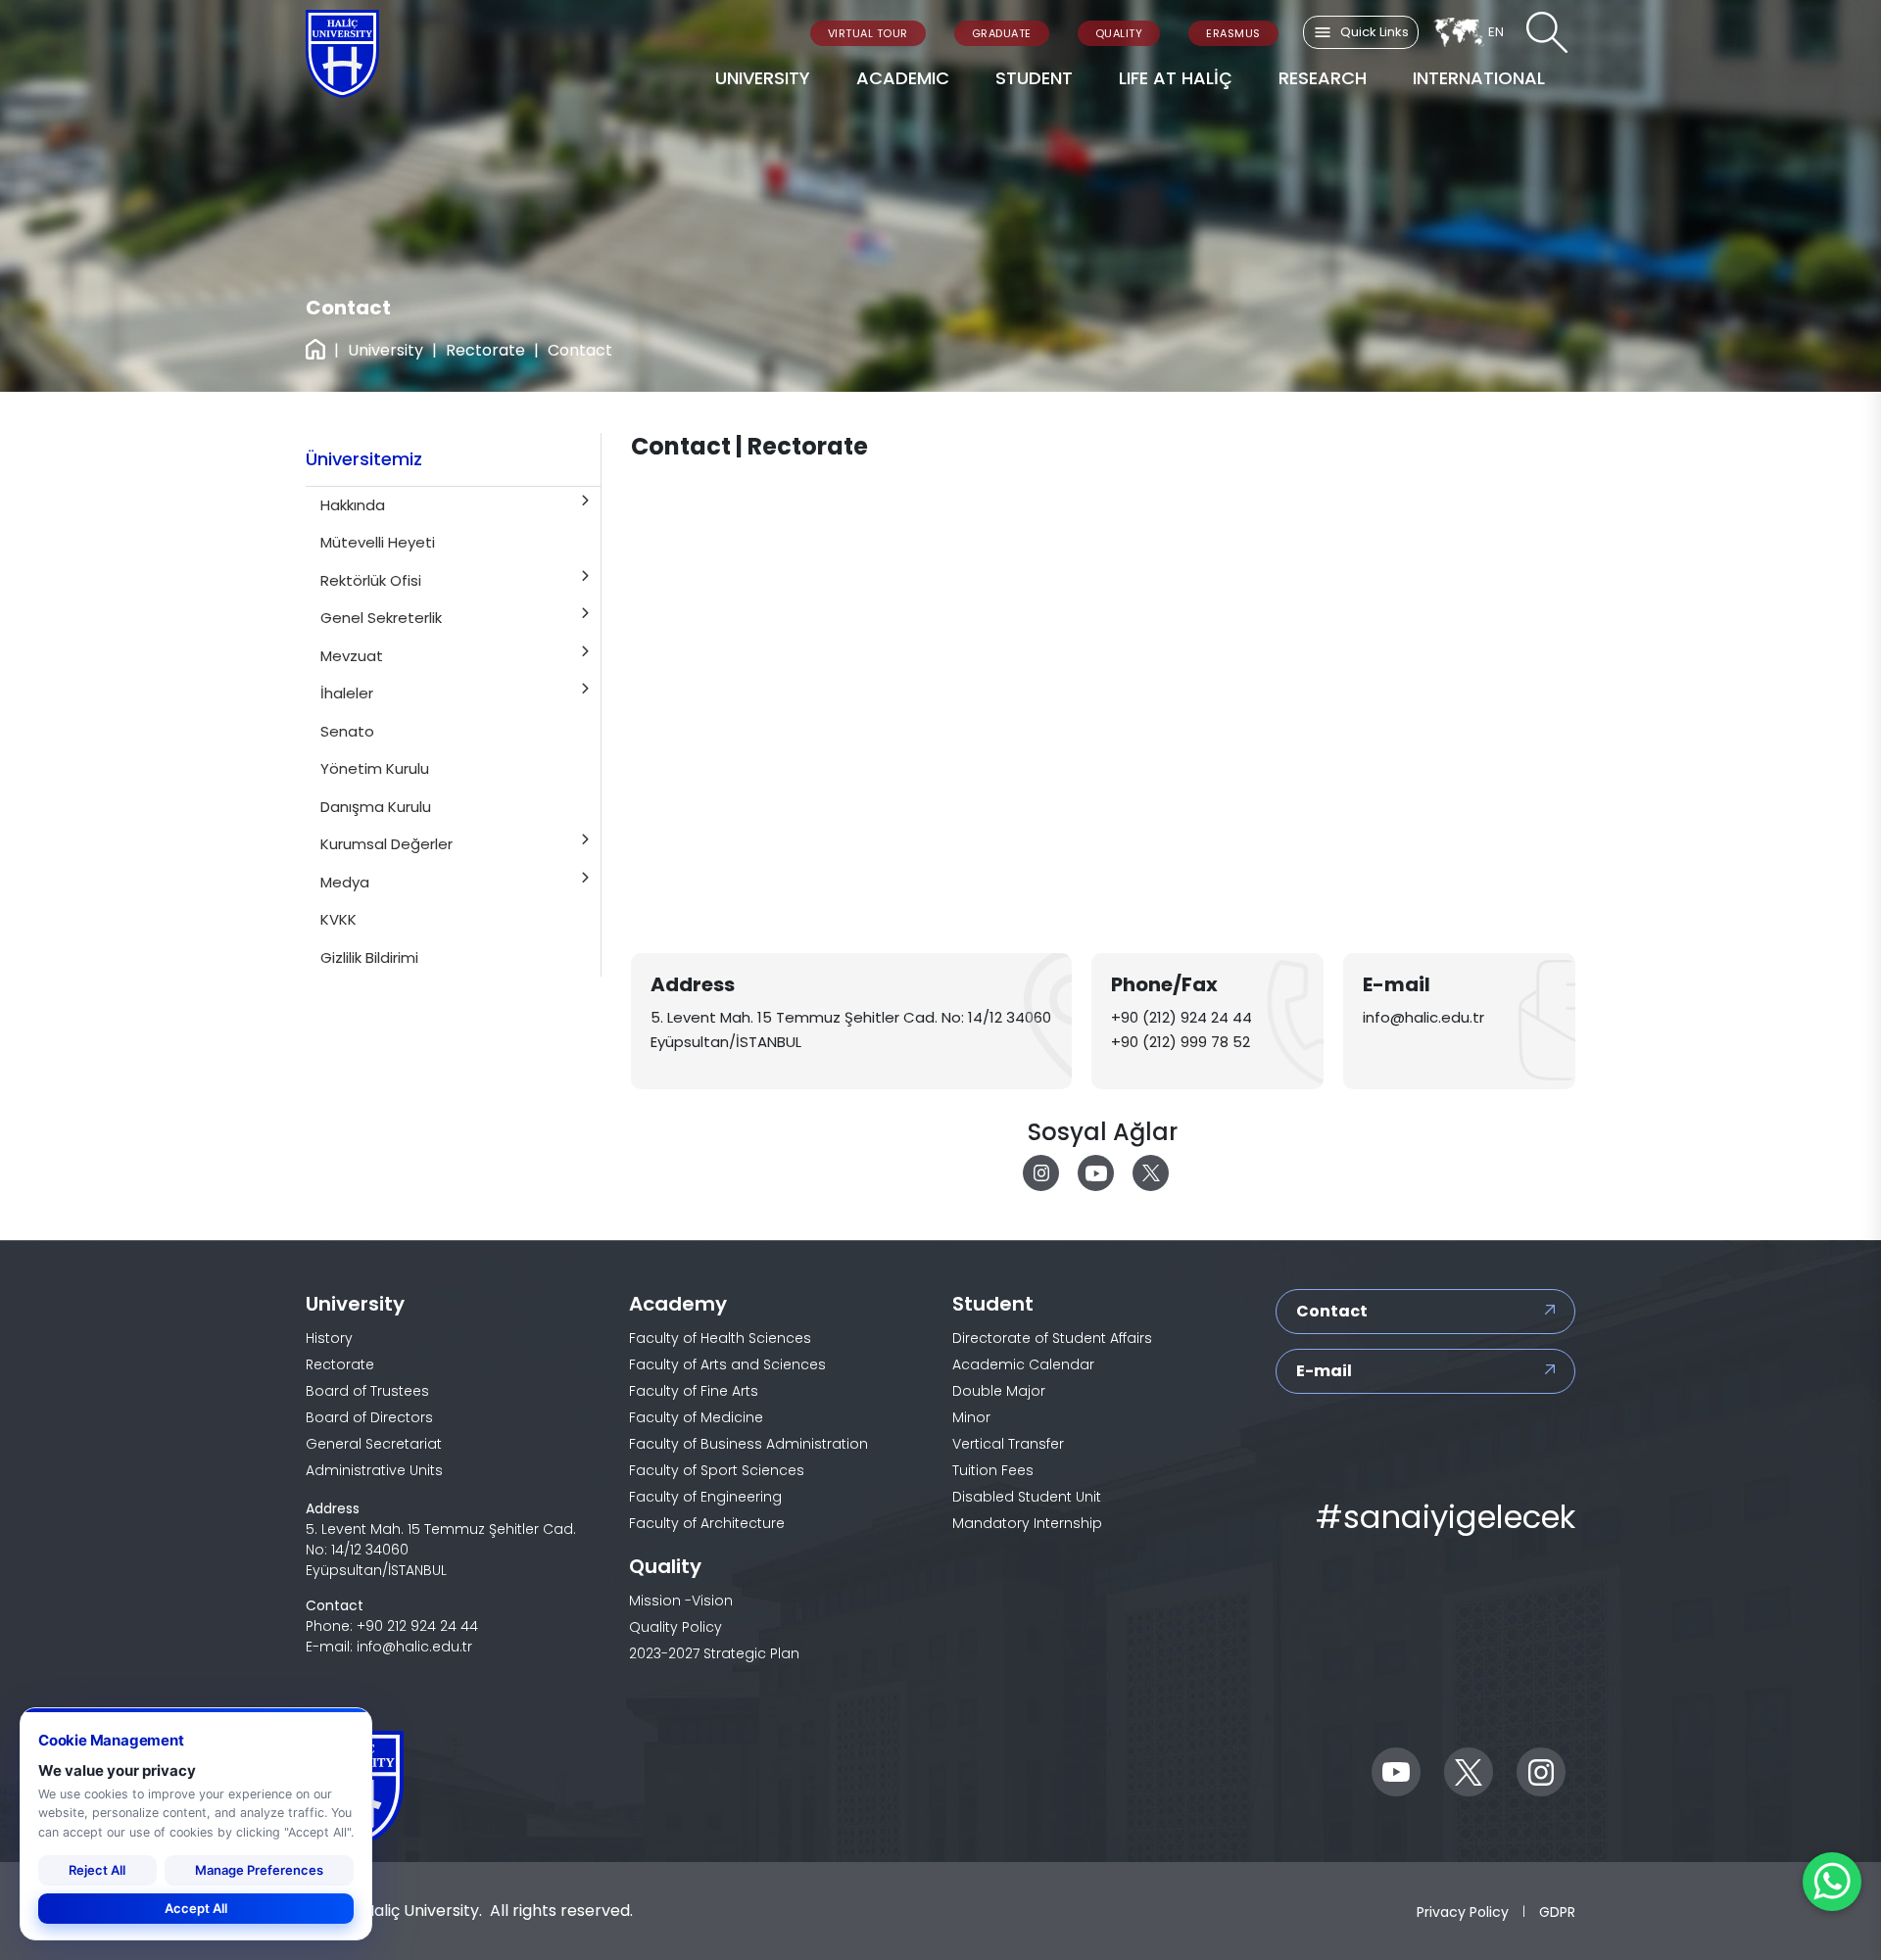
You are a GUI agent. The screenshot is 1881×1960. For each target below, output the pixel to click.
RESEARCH (1323, 78)
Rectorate (485, 350)
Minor (971, 1417)
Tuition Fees (993, 1470)
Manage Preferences (259, 1870)
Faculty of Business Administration (748, 1444)
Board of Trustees (367, 1391)
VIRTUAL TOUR (868, 33)
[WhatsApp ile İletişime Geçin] (1832, 1882)
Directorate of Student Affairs (1052, 1338)
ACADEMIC (903, 78)
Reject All (97, 1870)
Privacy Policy (1463, 1911)
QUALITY (1119, 33)
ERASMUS (1233, 33)
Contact (1332, 1311)
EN (1496, 32)
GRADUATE (1002, 33)
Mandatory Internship (1027, 1523)
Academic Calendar (1023, 1364)
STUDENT (1034, 78)
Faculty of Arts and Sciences (727, 1364)
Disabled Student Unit (1027, 1497)
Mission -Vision (681, 1601)
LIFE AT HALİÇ (1176, 78)
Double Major (999, 1391)
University (386, 350)
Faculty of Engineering (705, 1497)
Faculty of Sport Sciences (717, 1470)
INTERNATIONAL (1479, 78)
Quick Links (1375, 32)
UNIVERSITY (763, 78)
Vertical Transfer (1008, 1444)
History (329, 1338)
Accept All (196, 1908)
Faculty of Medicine (696, 1417)
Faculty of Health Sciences (720, 1338)
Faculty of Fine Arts (694, 1391)
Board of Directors (369, 1417)
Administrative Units (374, 1470)
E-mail (1324, 1371)
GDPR (1557, 1911)
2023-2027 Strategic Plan (714, 1653)
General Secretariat (374, 1444)
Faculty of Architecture (707, 1523)
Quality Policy (675, 1627)
